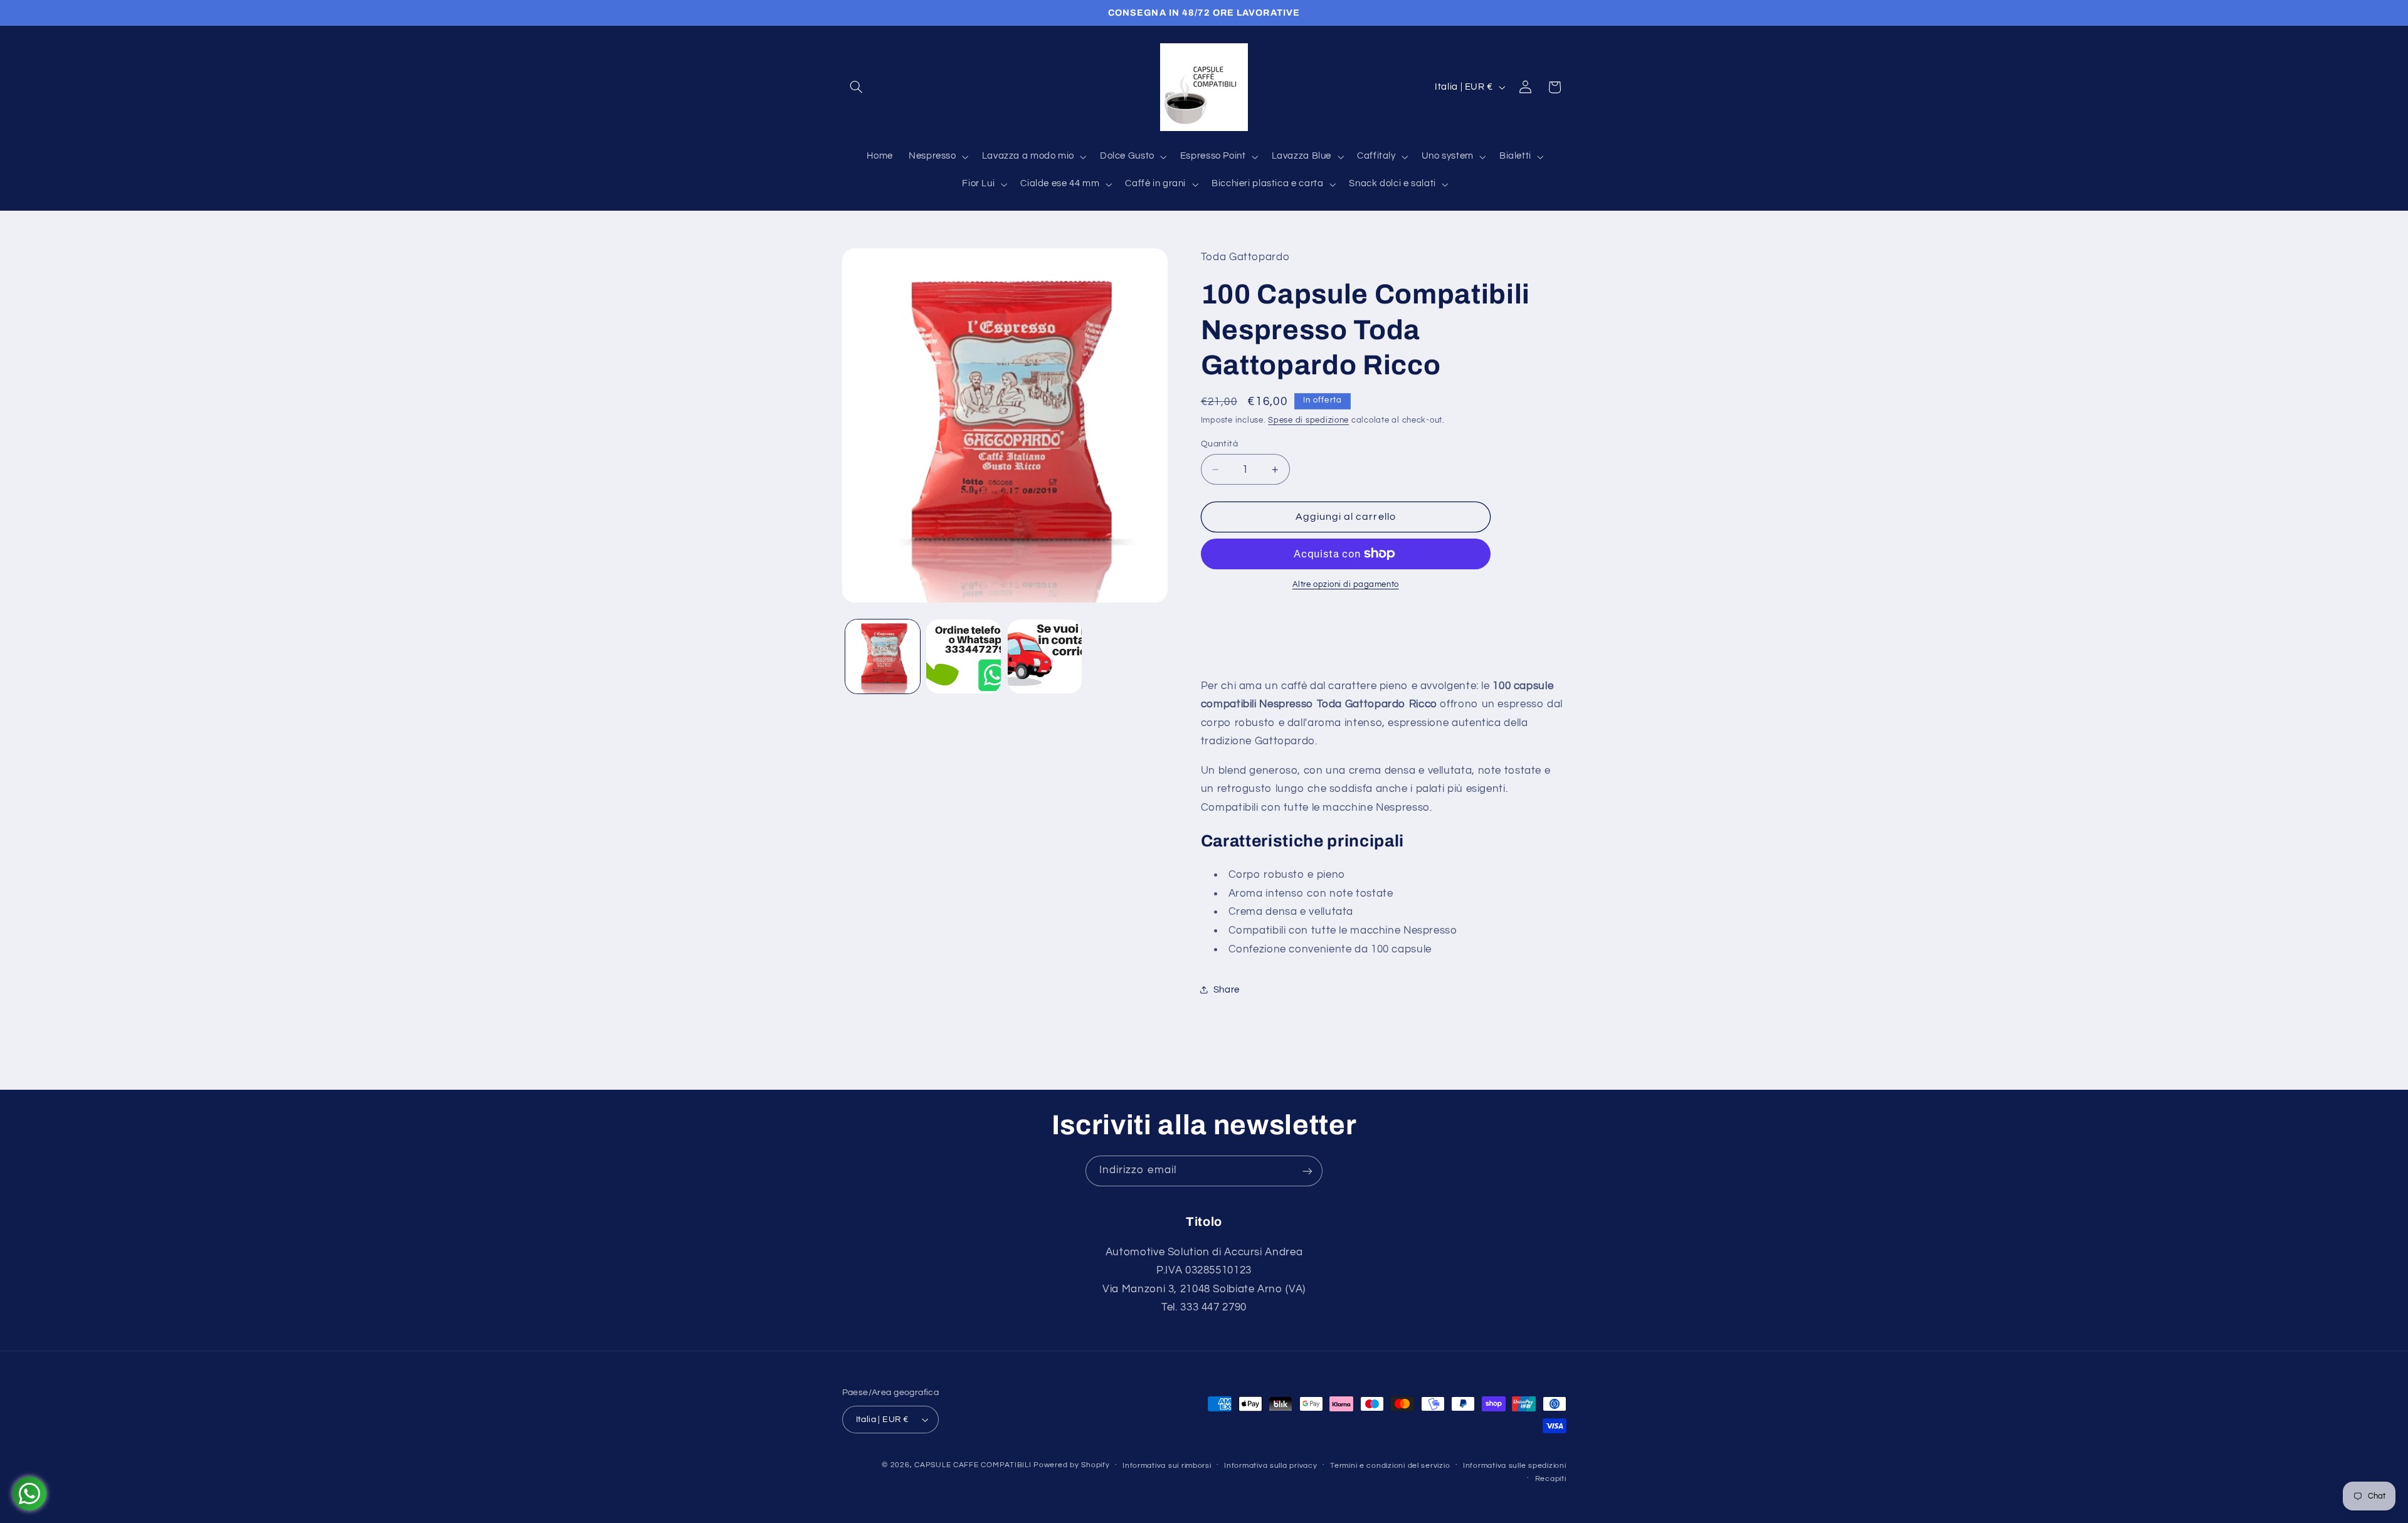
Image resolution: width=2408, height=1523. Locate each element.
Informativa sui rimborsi (1167, 1466)
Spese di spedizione (1308, 420)
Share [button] (1227, 990)
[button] (857, 87)
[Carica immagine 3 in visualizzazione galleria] (1045, 657)
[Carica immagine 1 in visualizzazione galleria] (883, 657)
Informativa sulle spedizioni (1515, 1466)
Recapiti (1551, 1479)
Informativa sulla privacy (1270, 1466)
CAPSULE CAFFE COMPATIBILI (974, 1465)
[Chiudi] (1785, 276)
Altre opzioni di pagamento (1346, 585)
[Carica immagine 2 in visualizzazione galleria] (964, 657)
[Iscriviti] (1307, 1171)
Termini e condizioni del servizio (1390, 1466)
